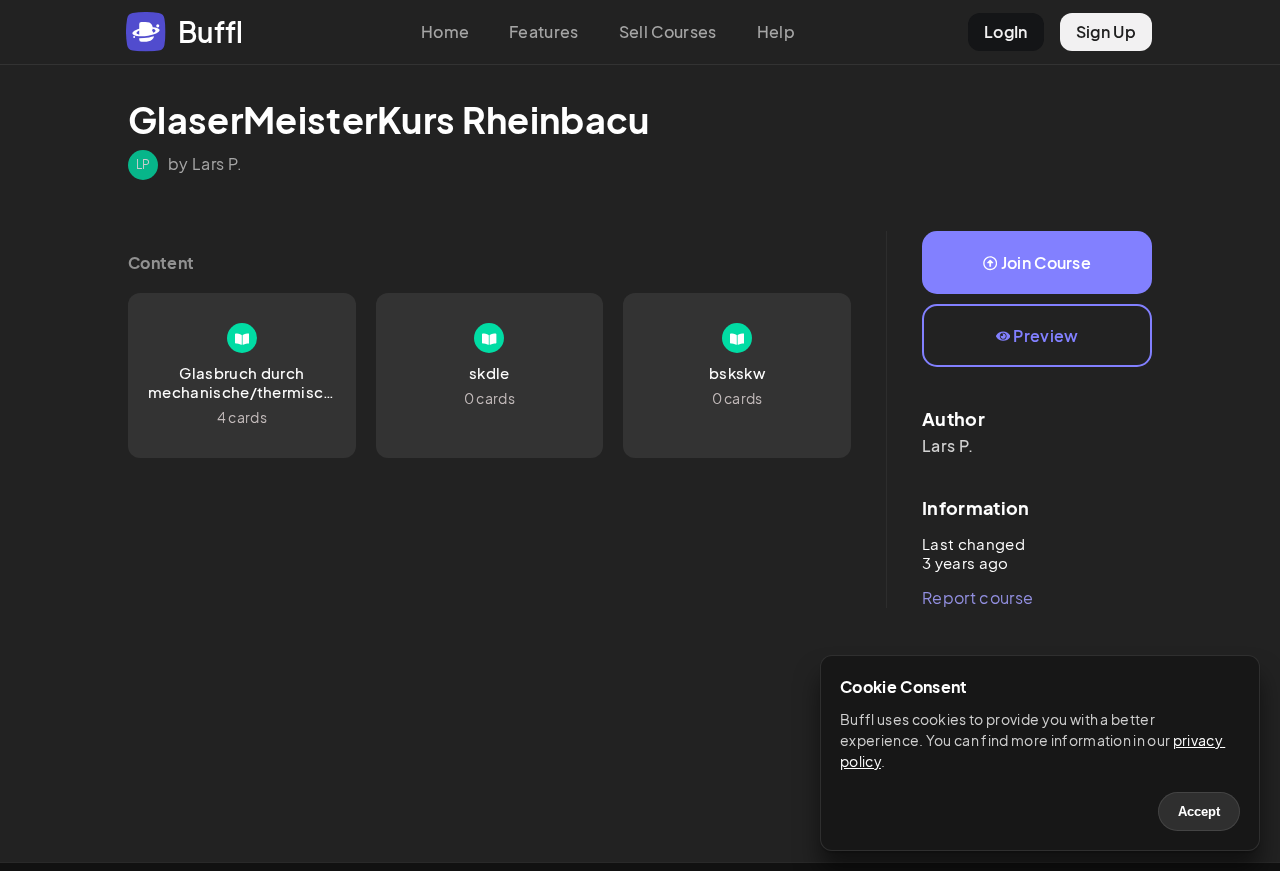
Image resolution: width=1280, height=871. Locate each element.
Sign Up (1106, 31)
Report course (977, 597)
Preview (1045, 335)
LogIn (1006, 31)
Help (776, 31)
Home (445, 31)
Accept (1199, 811)
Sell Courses (668, 31)
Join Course (1046, 262)
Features (544, 31)
